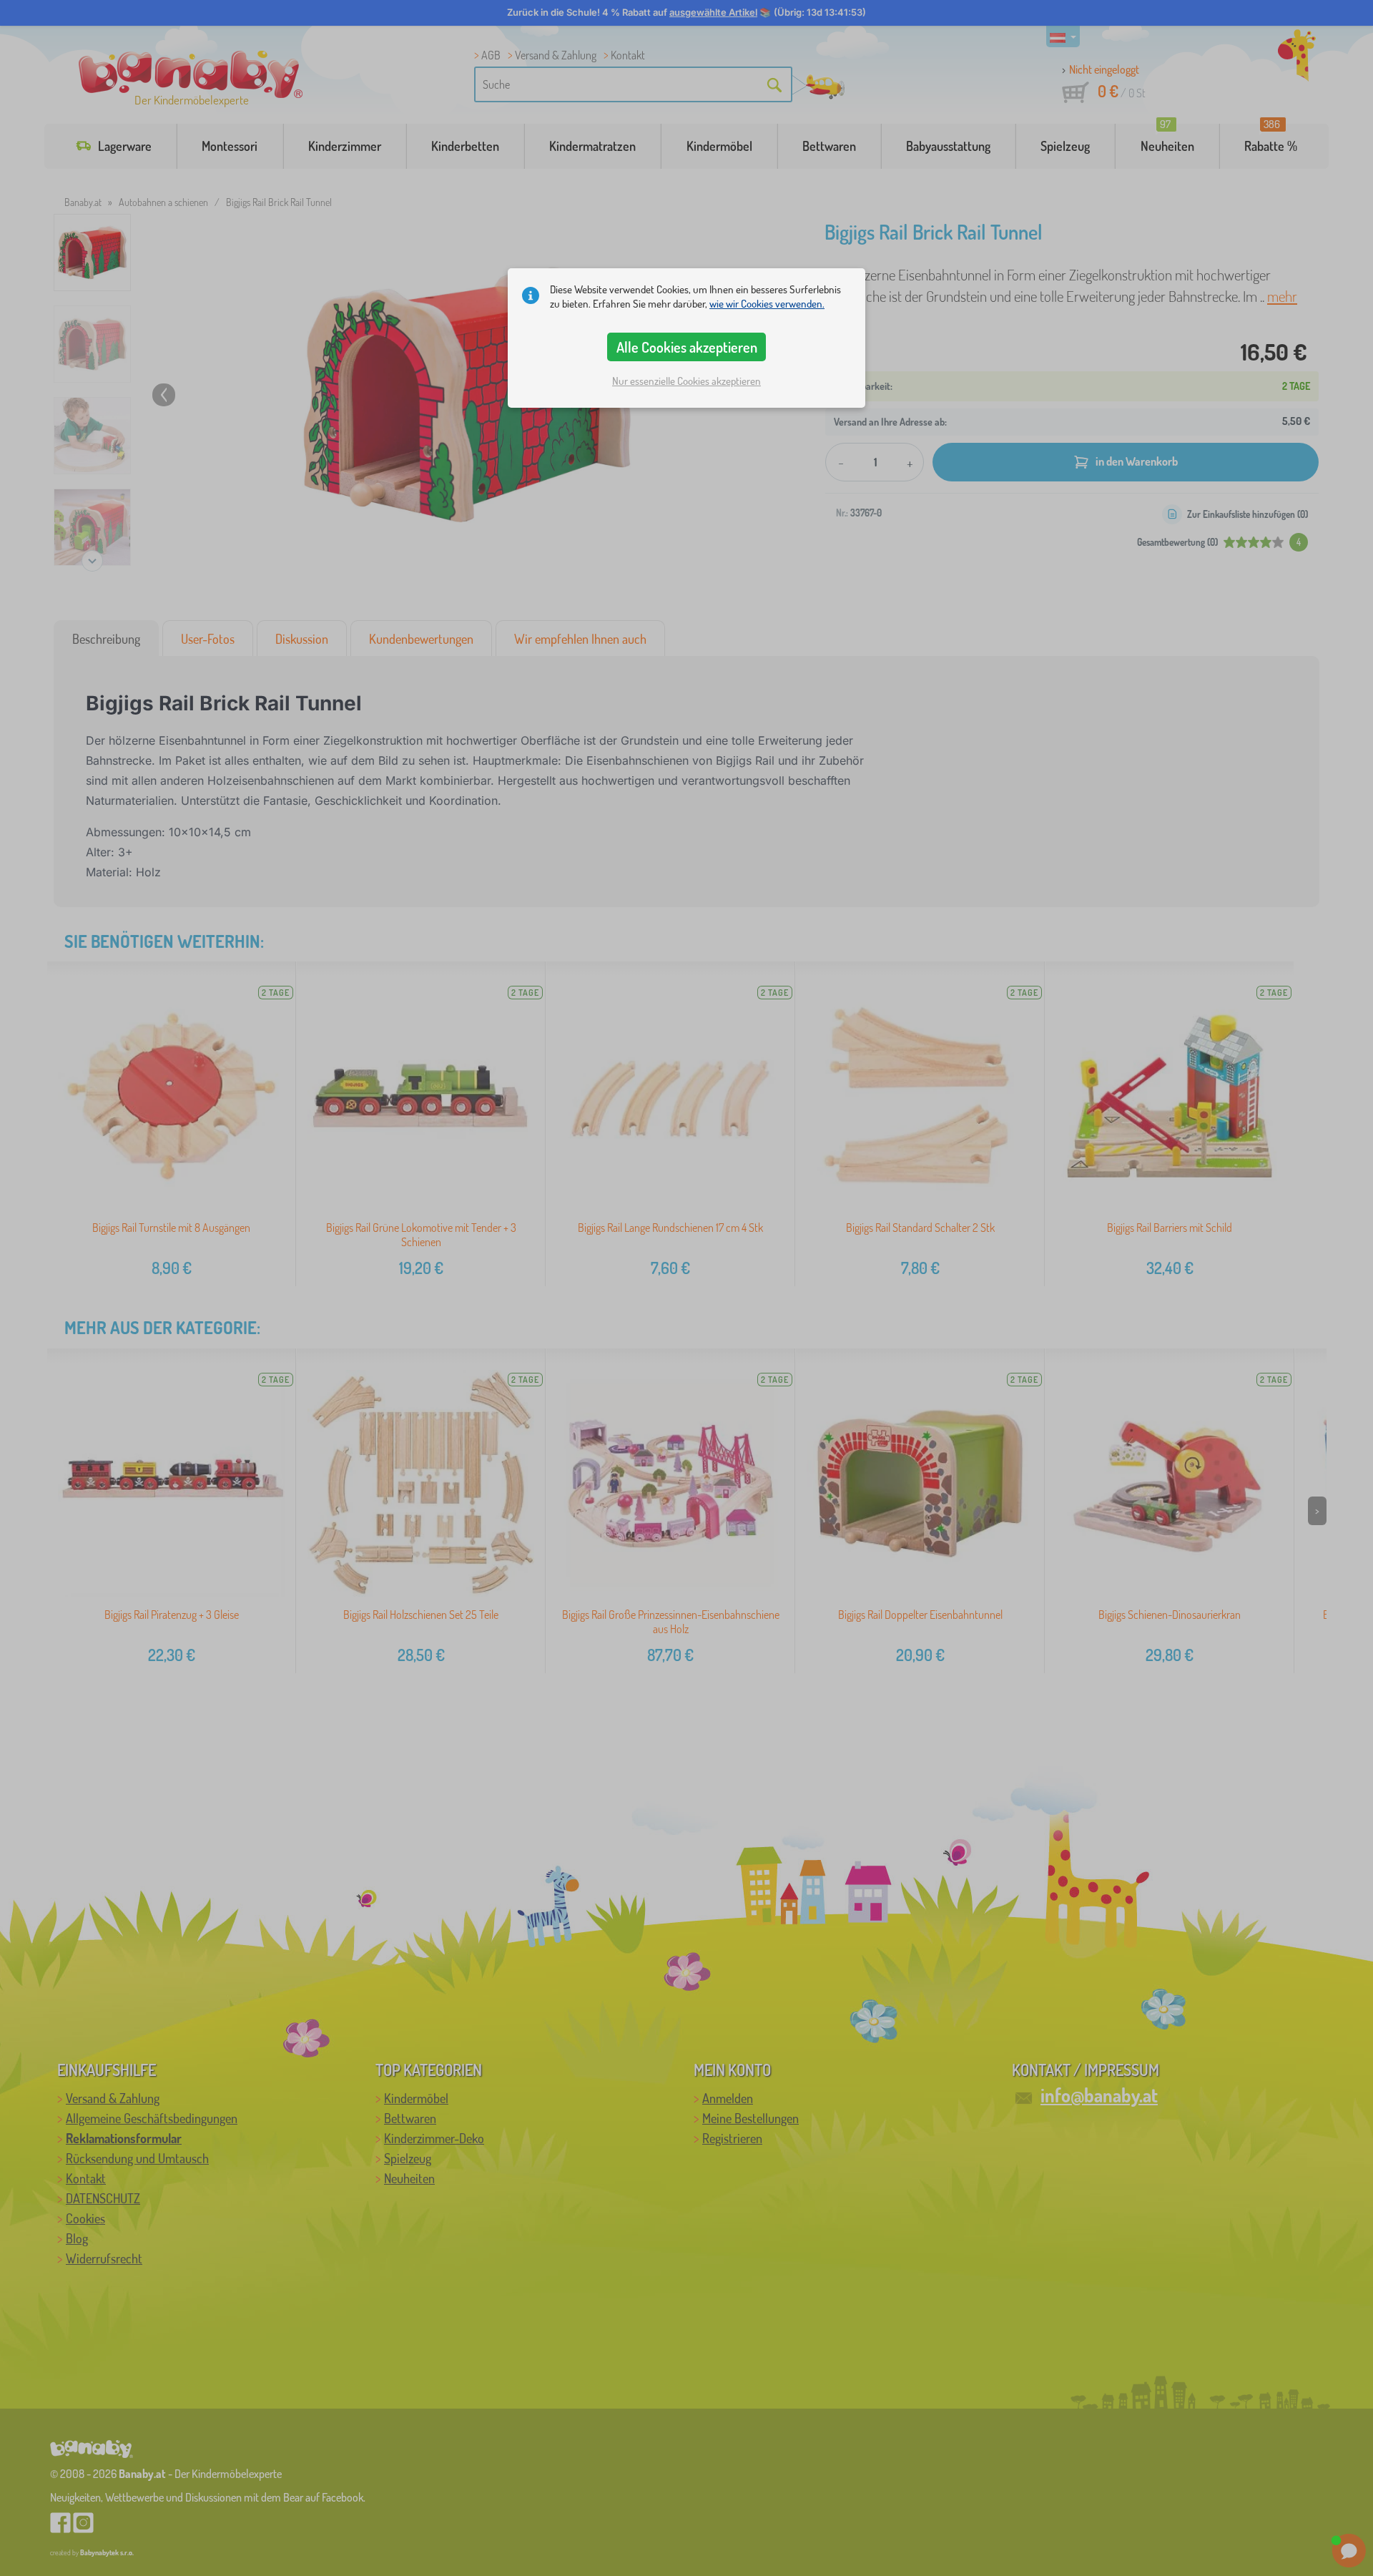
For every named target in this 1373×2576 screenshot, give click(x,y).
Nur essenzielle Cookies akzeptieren (686, 381)
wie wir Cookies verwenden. (767, 304)
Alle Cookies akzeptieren (687, 347)
